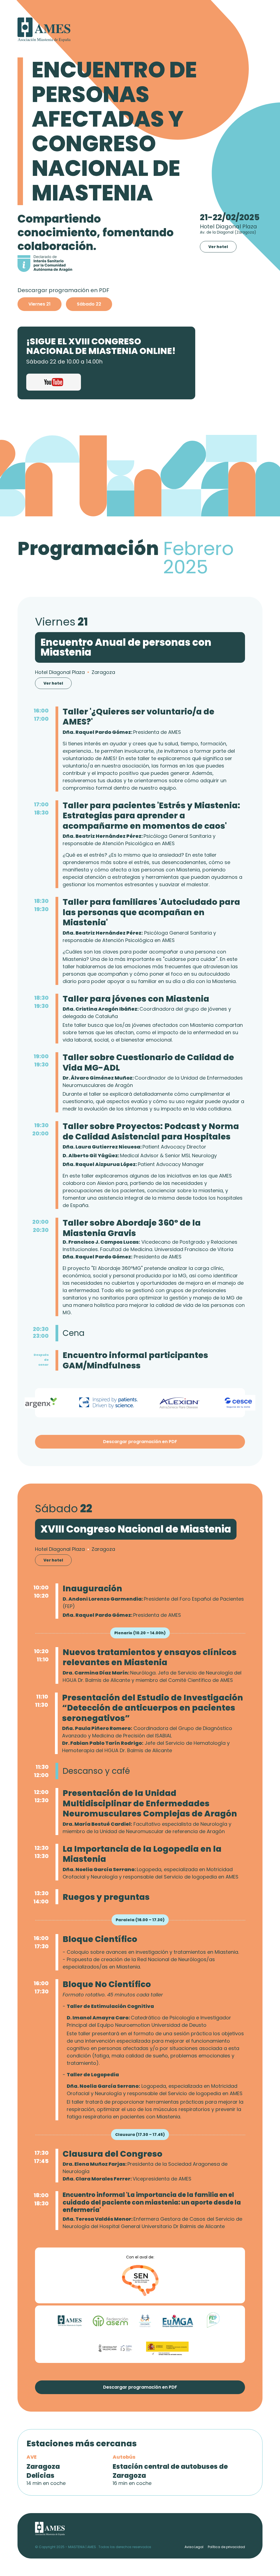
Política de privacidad (226, 2547)
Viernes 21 (40, 304)
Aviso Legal (194, 2547)
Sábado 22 (89, 304)
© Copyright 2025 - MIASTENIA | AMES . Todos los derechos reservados (93, 2547)
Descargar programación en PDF (140, 1442)
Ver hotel (218, 247)
